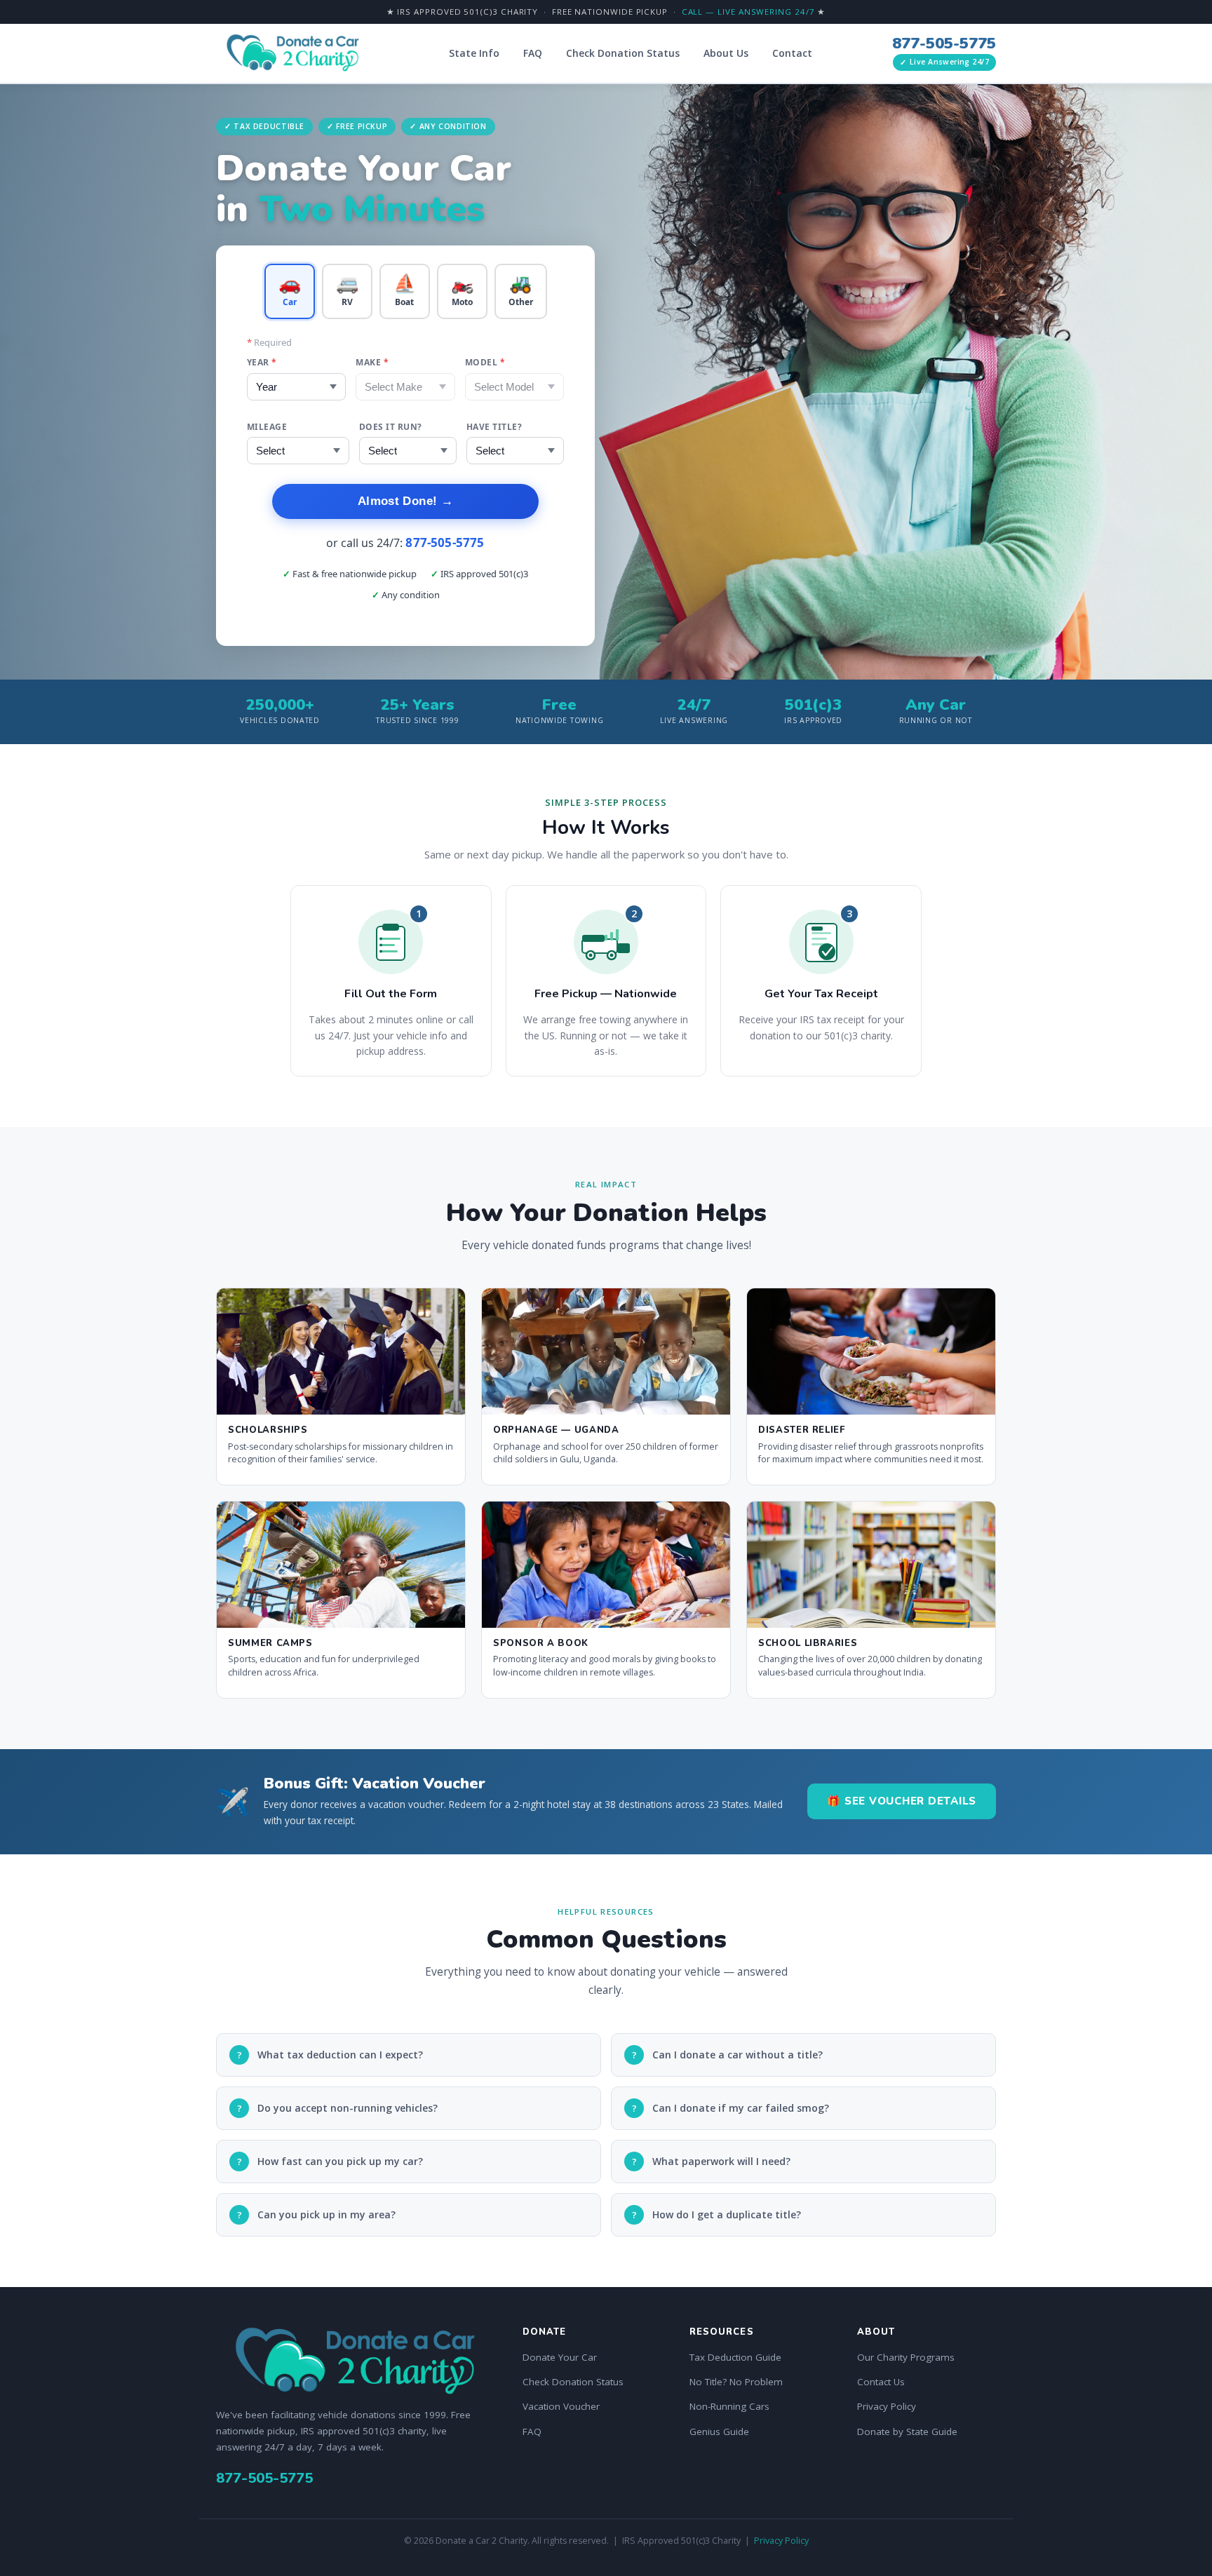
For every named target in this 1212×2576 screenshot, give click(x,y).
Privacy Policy (887, 2406)
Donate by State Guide (907, 2432)
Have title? (494, 427)
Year (262, 362)
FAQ (533, 53)
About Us (726, 53)
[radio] (290, 291)
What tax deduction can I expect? (330, 2055)
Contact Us (881, 2382)
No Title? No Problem (736, 2382)
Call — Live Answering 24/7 (748, 12)
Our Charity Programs (906, 2357)
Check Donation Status (623, 53)
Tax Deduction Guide (735, 2357)
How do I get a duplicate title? (717, 2214)
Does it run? (391, 427)
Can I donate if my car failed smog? (731, 2108)
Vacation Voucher (561, 2406)
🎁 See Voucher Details (902, 1801)
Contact (792, 53)
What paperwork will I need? (712, 2161)
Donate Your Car (560, 2357)
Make (372, 362)
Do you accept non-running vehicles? (338, 2108)
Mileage (267, 427)
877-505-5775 (944, 43)
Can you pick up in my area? (317, 2214)
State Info (474, 53)
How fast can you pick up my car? (330, 2161)
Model (485, 362)
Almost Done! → (405, 501)
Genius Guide (719, 2432)
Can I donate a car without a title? (728, 2055)
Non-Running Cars (729, 2406)
